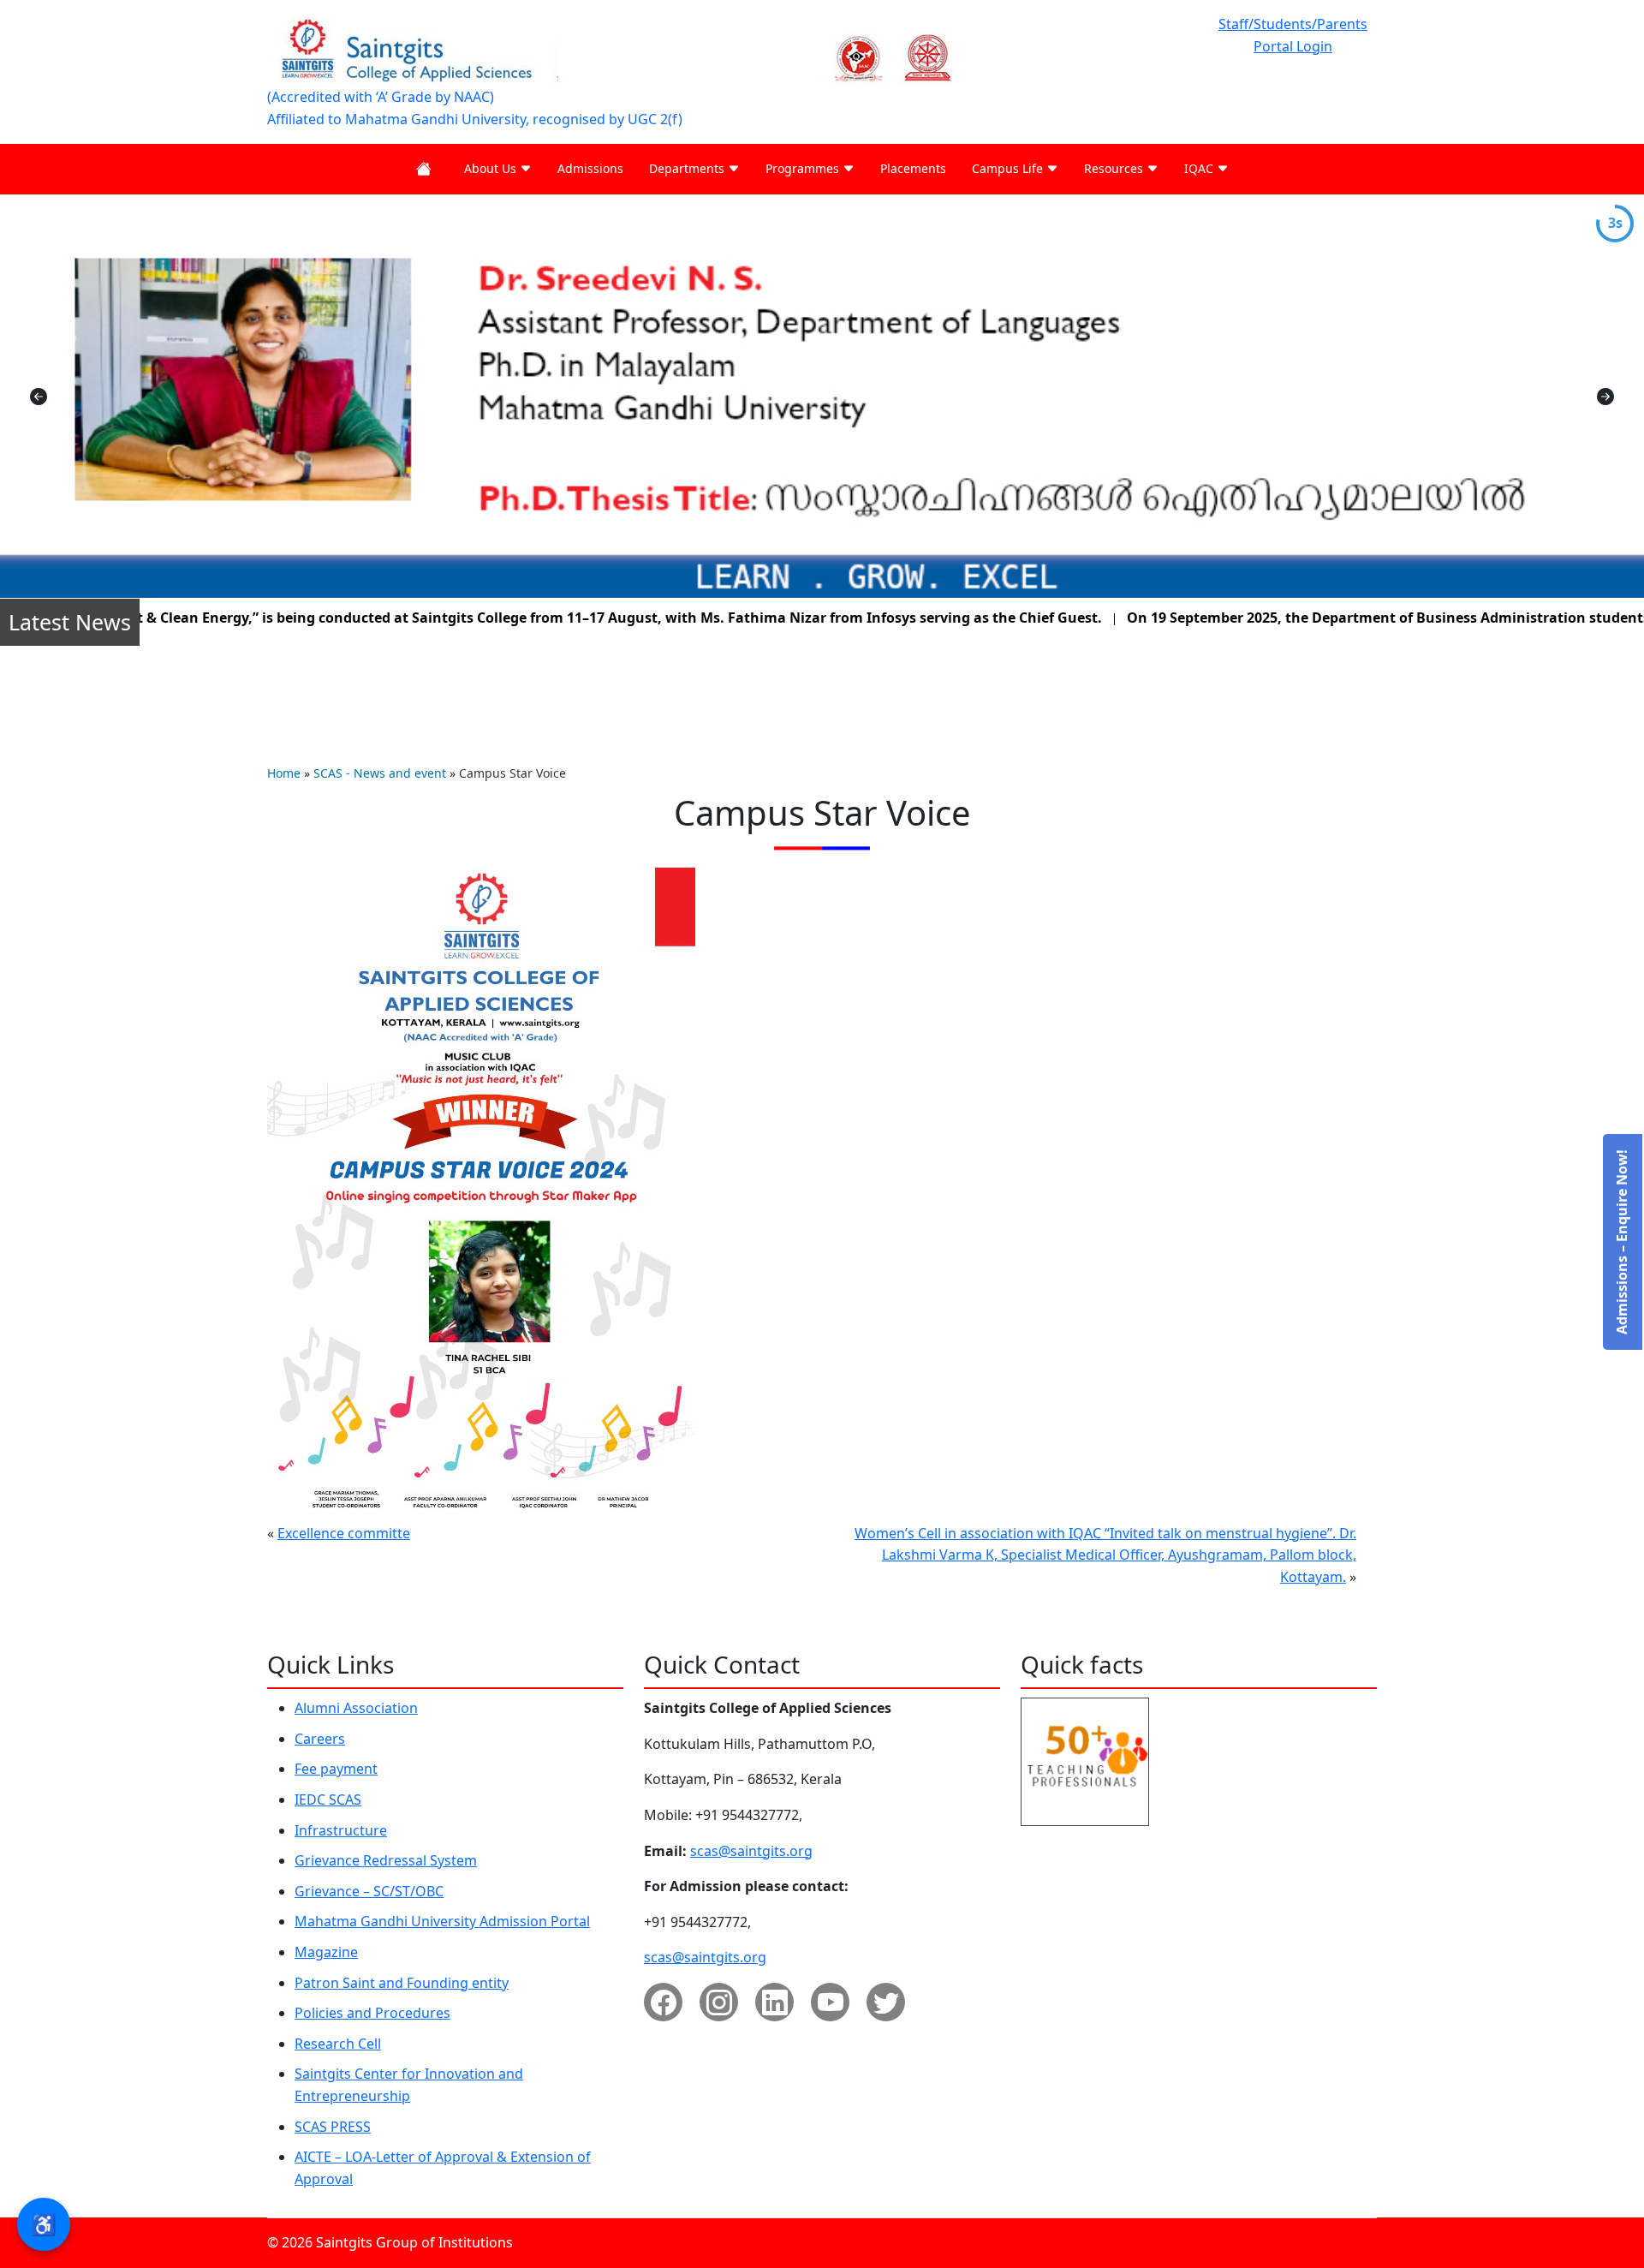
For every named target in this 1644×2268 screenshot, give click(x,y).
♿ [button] (44, 2224)
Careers (320, 1739)
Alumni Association (356, 1708)
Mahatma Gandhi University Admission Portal (442, 1921)
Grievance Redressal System (386, 1860)
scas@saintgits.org (751, 1851)
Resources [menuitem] (1115, 168)
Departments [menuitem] (688, 168)
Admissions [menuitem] (590, 168)
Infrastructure (341, 1830)
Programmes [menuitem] (804, 168)
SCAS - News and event (381, 773)
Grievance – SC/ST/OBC (369, 1891)
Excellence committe (344, 1533)
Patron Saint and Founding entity (402, 1983)
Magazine (326, 1952)
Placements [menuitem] (913, 168)
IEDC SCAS (328, 1799)
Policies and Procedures (372, 2013)
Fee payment (336, 1769)
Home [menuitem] (427, 169)
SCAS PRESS (333, 2127)
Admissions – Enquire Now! (1622, 1242)
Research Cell (338, 2044)
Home (284, 773)
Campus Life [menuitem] (1009, 168)
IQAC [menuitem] (1200, 168)
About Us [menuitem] (492, 168)
